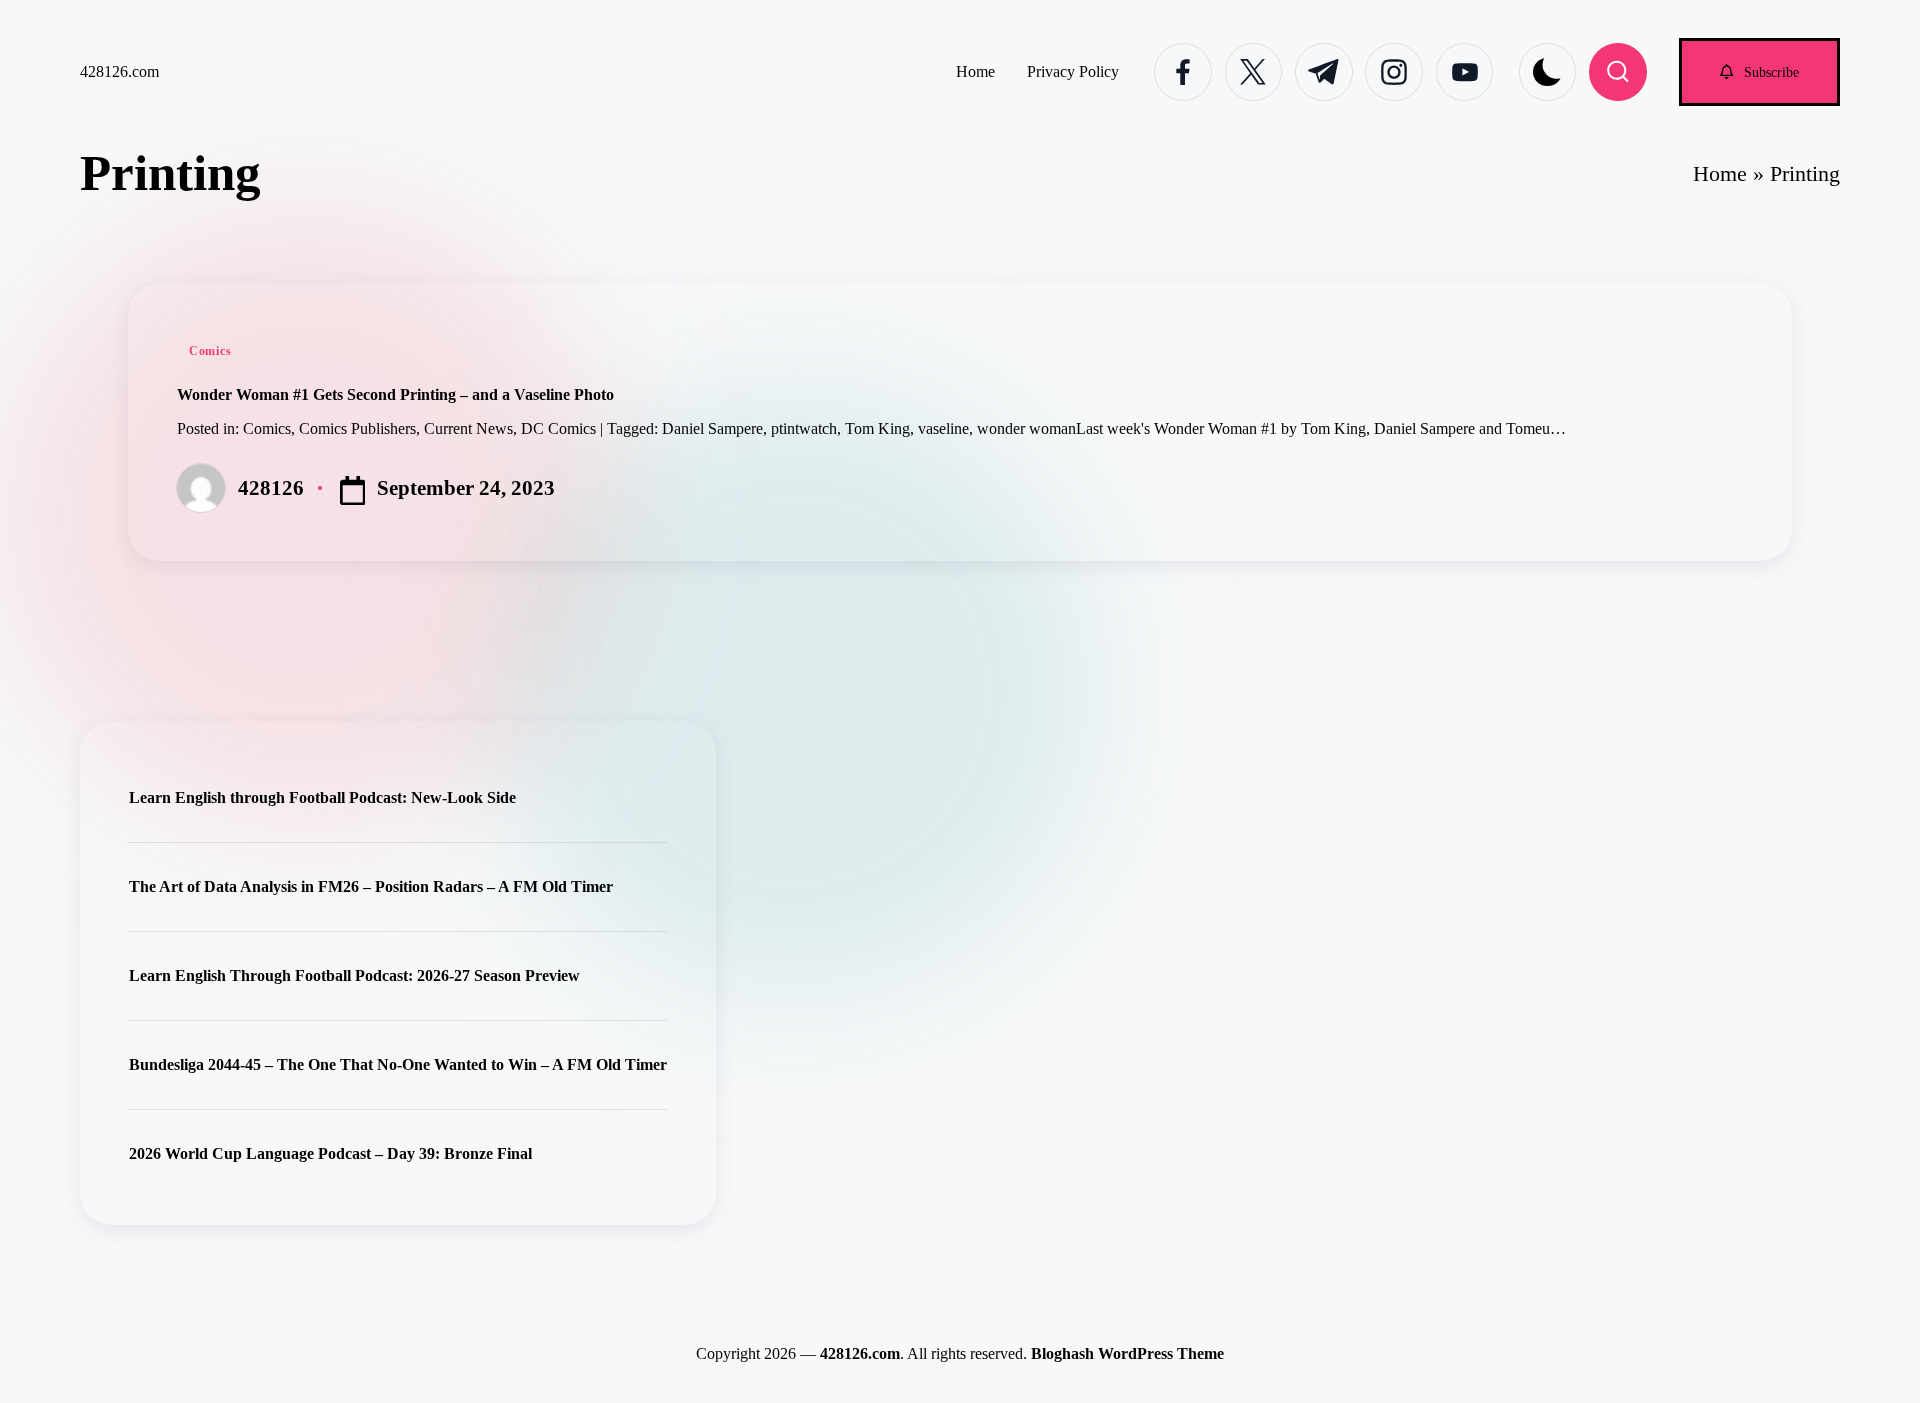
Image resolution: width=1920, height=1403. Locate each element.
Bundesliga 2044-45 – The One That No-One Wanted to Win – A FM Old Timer (398, 1064)
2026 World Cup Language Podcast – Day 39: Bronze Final (330, 1153)
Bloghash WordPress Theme (1127, 1353)
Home (1720, 173)
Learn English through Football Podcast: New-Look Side (322, 797)
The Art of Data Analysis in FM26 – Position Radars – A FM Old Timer (371, 886)
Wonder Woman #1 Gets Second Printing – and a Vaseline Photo (395, 394)
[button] (1759, 71)
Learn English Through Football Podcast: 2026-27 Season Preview (354, 975)
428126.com (119, 71)
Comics (210, 351)
